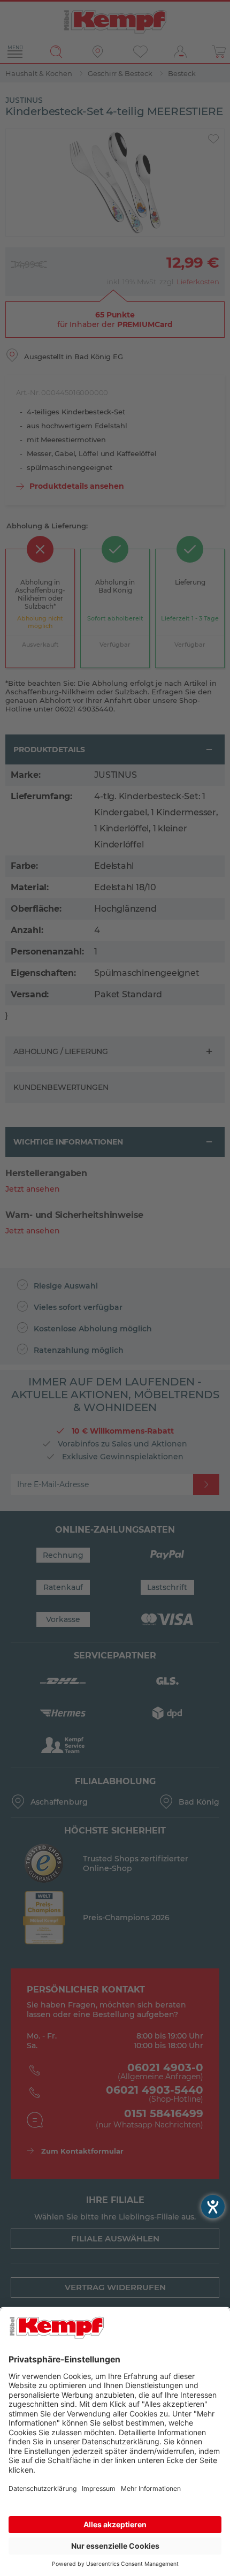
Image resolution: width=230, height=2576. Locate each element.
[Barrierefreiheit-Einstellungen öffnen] (213, 2207)
